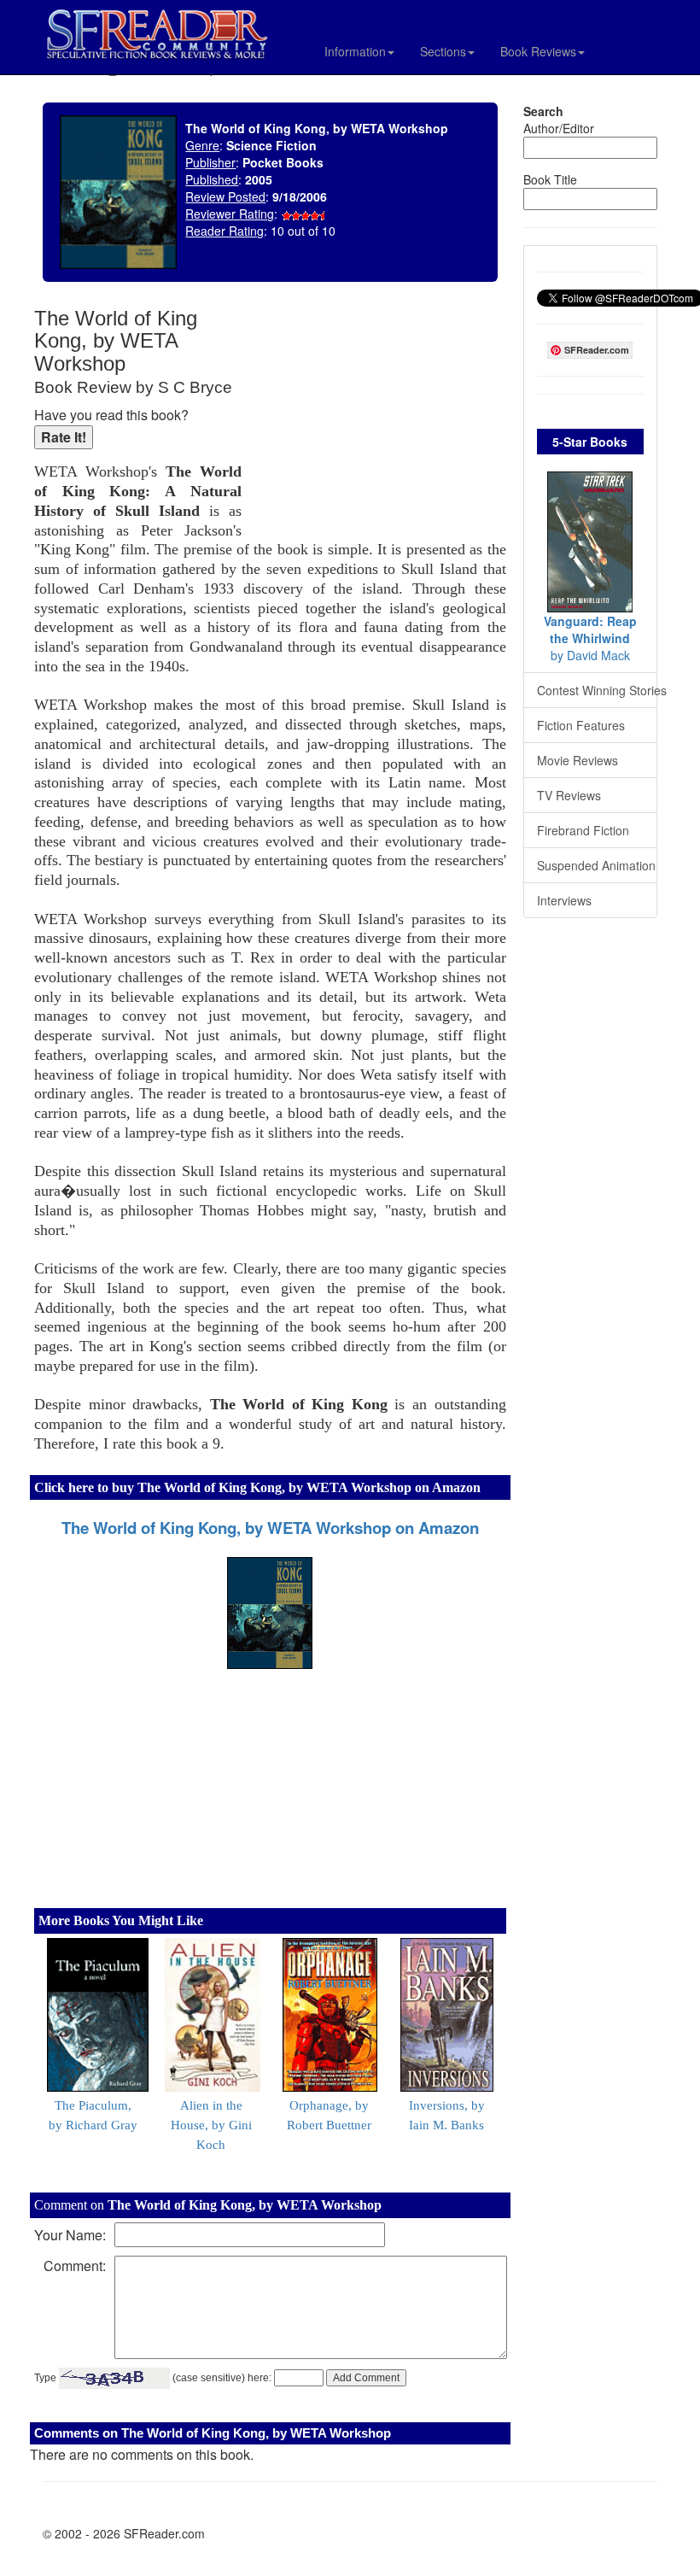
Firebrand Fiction (583, 830)
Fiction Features (581, 725)
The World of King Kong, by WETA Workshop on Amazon (270, 1528)
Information (355, 51)
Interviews (564, 900)
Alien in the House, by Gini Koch (211, 2125)
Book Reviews (538, 51)
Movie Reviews (577, 760)
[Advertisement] (378, 419)
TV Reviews (569, 795)
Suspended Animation (596, 865)
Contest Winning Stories (598, 690)
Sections (443, 51)
